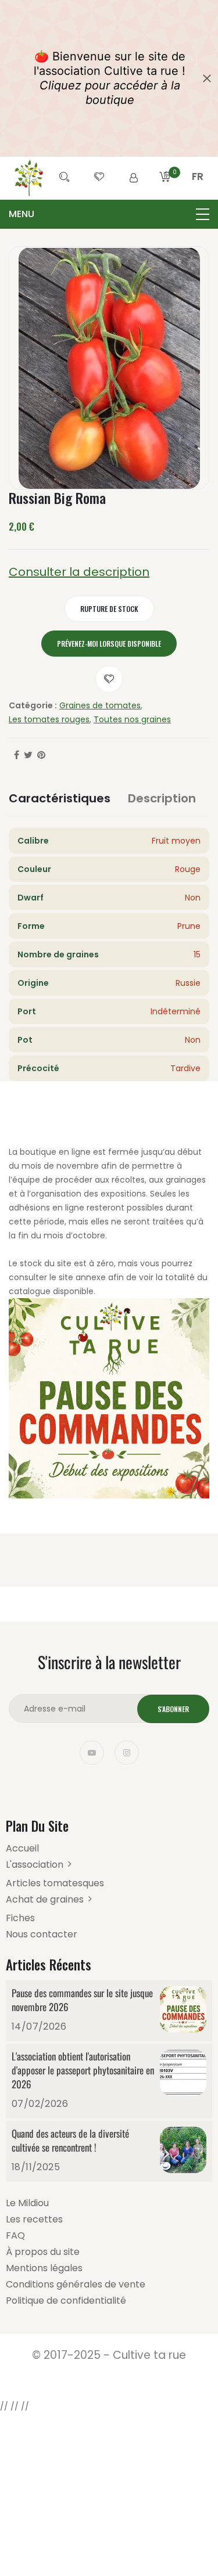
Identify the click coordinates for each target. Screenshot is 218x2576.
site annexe (82, 1277)
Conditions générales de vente (76, 2284)
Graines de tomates (100, 705)
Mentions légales (44, 2268)
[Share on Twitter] (28, 755)
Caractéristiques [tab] (60, 798)
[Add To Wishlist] (109, 679)
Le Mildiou (27, 2203)
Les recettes (34, 2219)
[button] (198, 190)
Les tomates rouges (49, 719)
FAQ (15, 2235)
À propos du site (43, 2252)
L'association (35, 1865)
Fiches (20, 1918)
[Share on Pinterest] (41, 755)
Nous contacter (42, 1934)
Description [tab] (162, 798)
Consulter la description (79, 572)
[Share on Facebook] (17, 755)
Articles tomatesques (55, 1883)
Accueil (22, 1848)
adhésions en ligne (47, 1208)
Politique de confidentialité (66, 2301)
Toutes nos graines (132, 719)
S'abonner (173, 1709)
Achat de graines (45, 1899)
